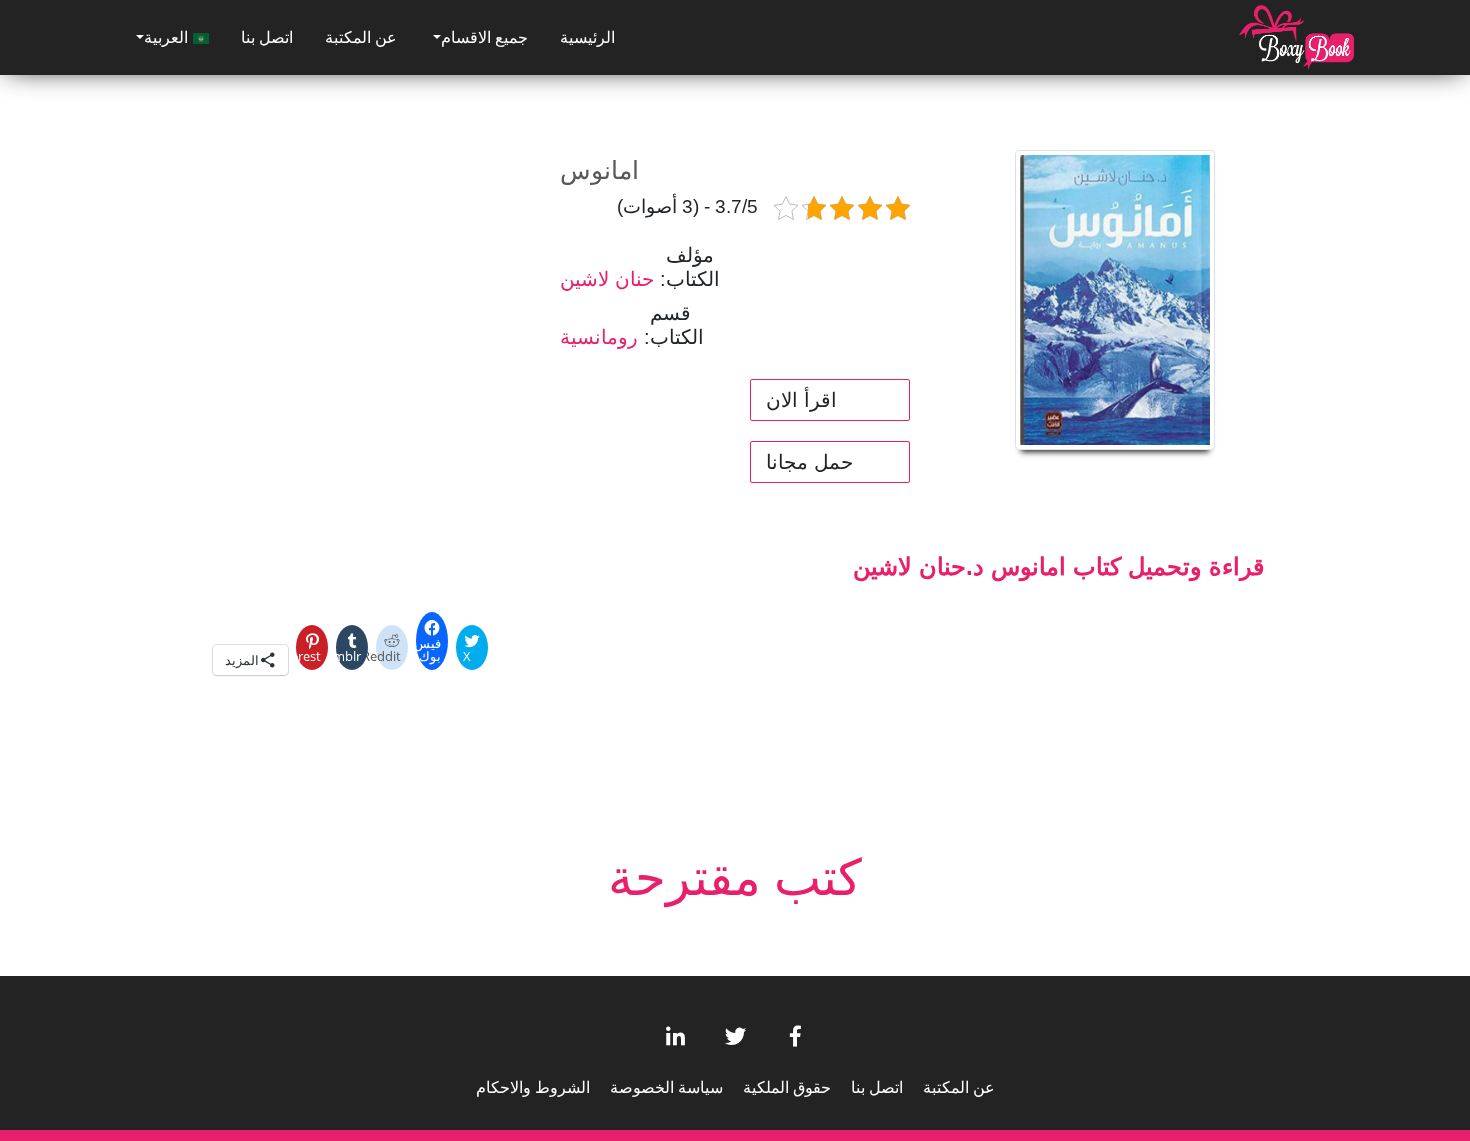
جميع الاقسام (484, 37)
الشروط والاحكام (533, 1087)
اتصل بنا (267, 37)
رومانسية (599, 337)
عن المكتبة (361, 37)
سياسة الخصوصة (666, 1087)
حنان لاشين (607, 279)
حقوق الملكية (787, 1087)
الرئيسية (587, 37)
